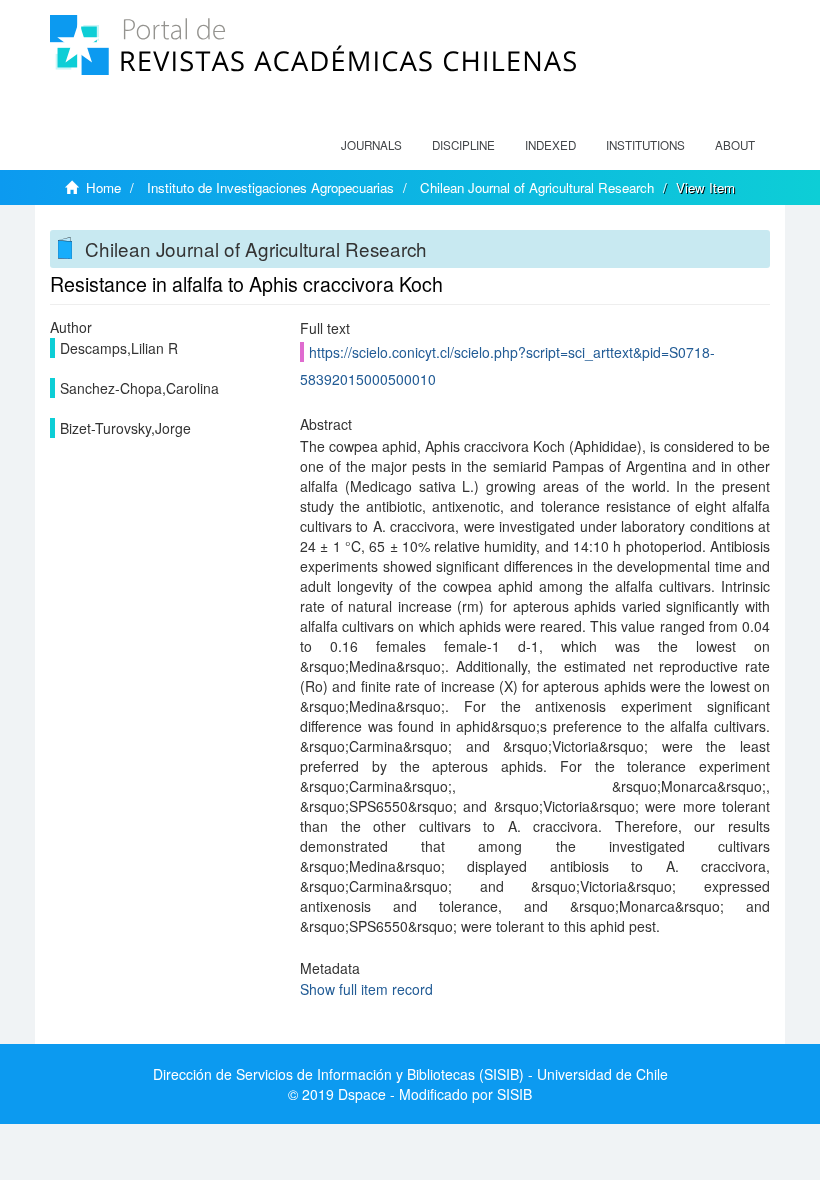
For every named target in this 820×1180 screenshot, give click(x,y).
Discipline (463, 145)
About (735, 145)
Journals (371, 145)
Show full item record (366, 989)
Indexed (550, 145)
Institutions (645, 145)
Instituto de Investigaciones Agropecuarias (270, 187)
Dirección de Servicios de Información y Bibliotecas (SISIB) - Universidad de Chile (410, 1074)
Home (103, 187)
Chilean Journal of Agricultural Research (537, 187)
